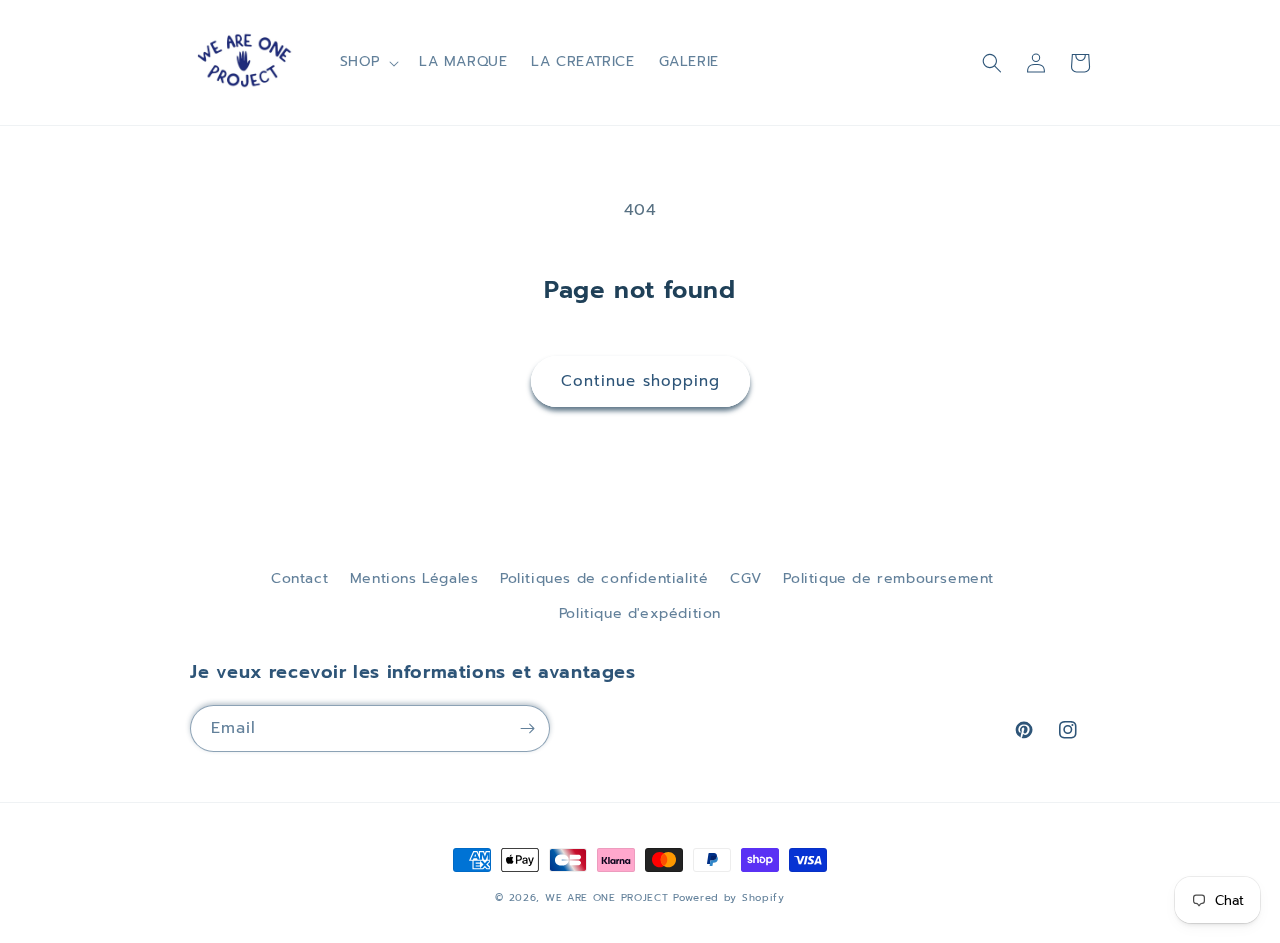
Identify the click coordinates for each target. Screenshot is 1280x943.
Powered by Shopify (729, 897)
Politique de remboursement (888, 578)
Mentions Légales (414, 578)
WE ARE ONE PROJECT (607, 897)
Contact (299, 578)
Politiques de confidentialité (604, 578)
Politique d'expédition (640, 613)
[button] (367, 62)
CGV (746, 578)
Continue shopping (640, 381)
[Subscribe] (527, 728)
